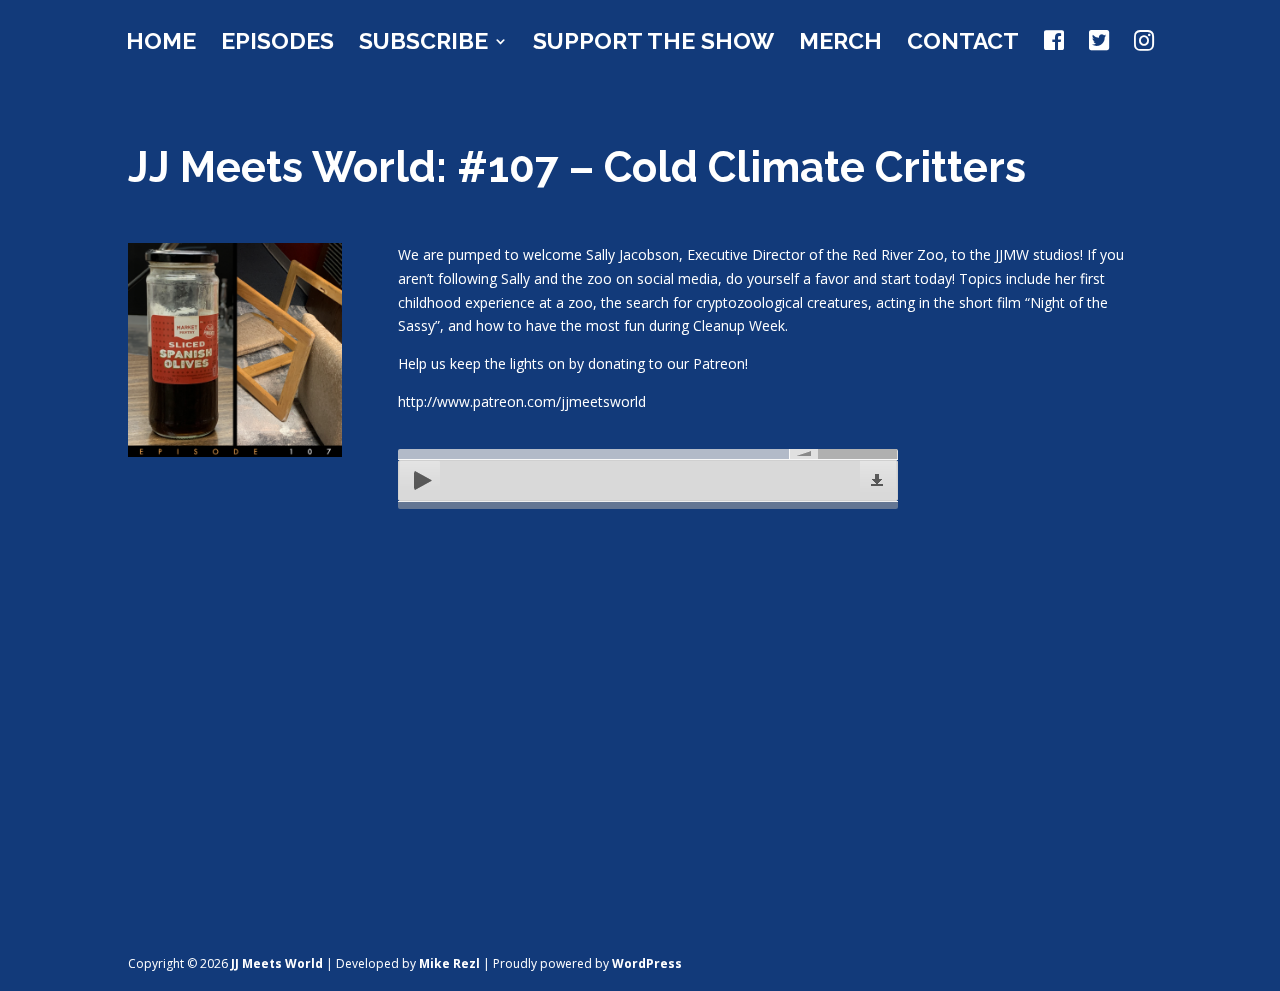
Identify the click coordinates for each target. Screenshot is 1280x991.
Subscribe (423, 44)
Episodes (277, 44)
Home (161, 44)
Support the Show (653, 44)
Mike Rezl (449, 963)
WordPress (647, 963)
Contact (963, 44)
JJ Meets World (277, 963)
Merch (840, 44)
